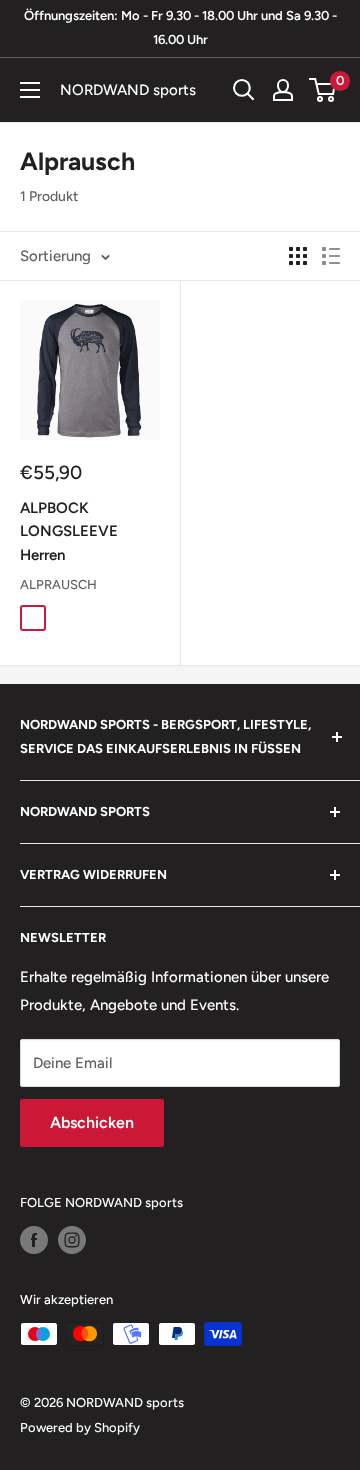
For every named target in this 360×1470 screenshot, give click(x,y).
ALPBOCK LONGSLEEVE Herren (69, 531)
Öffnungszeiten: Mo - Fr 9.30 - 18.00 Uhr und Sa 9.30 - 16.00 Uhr (180, 27)
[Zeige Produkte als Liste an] (331, 256)
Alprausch (58, 584)
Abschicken (92, 1122)
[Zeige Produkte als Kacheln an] (298, 256)
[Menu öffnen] (30, 90)
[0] (323, 90)
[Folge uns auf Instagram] (72, 1240)
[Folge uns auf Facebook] (34, 1240)
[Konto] (283, 90)
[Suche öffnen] (244, 90)
